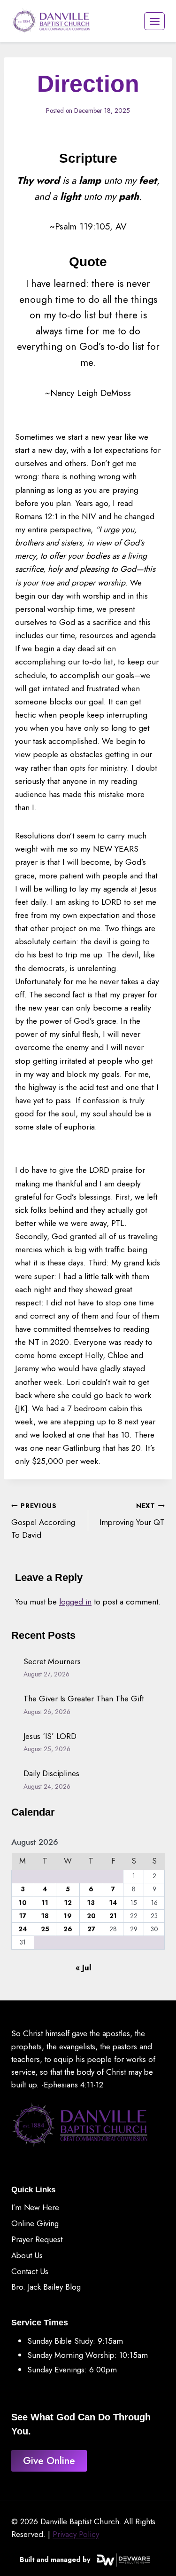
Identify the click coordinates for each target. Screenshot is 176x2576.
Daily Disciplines (51, 1773)
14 (113, 1903)
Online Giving (35, 2223)
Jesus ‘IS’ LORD (50, 1736)
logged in (75, 1602)
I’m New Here (35, 2207)
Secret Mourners (52, 1661)
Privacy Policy (76, 2534)
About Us (27, 2255)
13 (91, 1903)
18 (45, 1916)
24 (23, 1929)
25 (45, 1929)
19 (68, 1916)
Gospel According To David (43, 1521)
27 (91, 1929)
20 (91, 1916)
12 (68, 1903)
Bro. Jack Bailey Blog (46, 2287)
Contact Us (30, 2271)
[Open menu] (154, 21)
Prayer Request (37, 2239)
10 (23, 1903)
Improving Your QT (132, 1514)
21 (113, 1916)
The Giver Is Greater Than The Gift (84, 1699)
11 (45, 1903)
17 (23, 1916)
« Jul (84, 1968)
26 (68, 1929)
